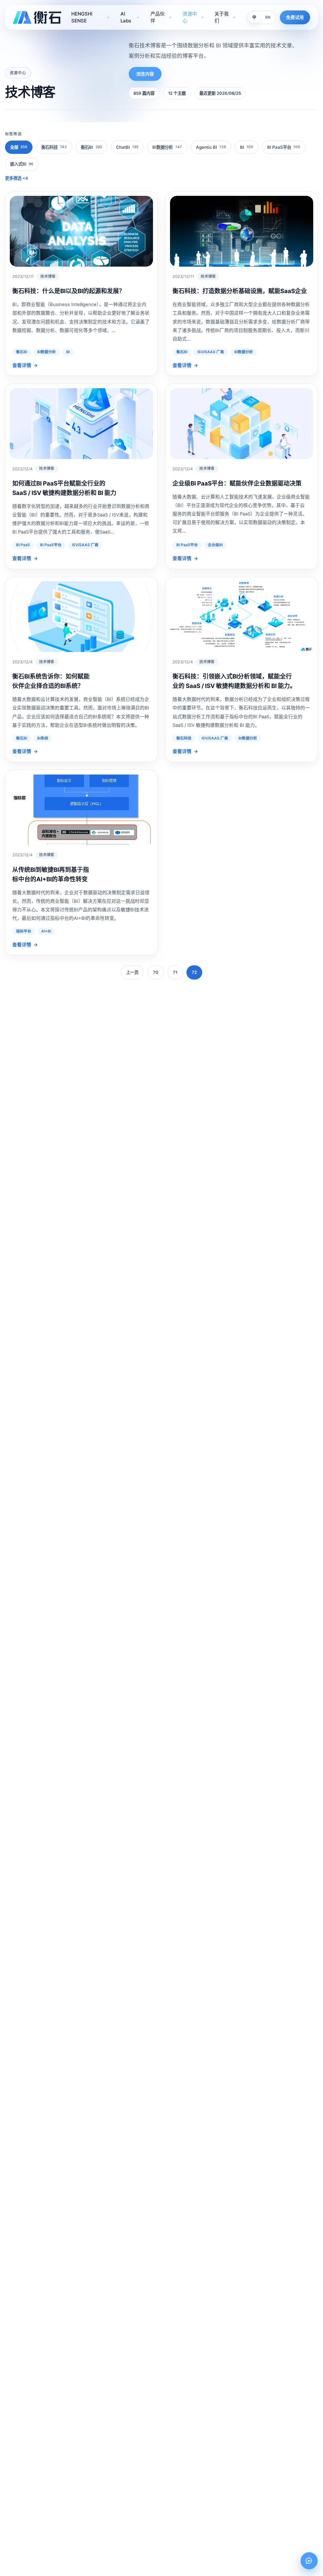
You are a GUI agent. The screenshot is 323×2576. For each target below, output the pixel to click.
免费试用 (295, 17)
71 (175, 972)
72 (194, 972)
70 (156, 972)
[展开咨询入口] (309, 2561)
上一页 (132, 972)
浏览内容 (145, 74)
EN (268, 17)
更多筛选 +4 (17, 178)
